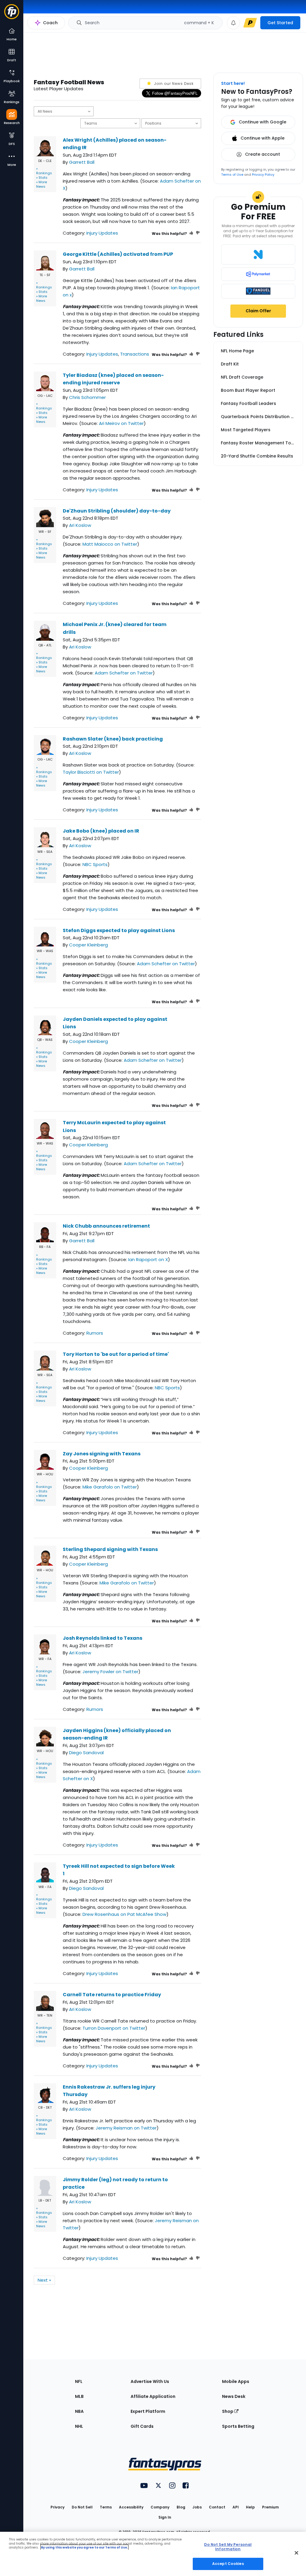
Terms (106, 2507)
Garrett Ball (82, 162)
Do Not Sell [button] (82, 2507)
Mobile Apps (236, 2381)
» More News (42, 184)
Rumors (95, 1333)
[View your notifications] (233, 23)
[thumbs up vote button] (191, 234)
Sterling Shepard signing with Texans (110, 1549)
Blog (181, 2507)
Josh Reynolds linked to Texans (102, 1638)
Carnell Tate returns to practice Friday (112, 1995)
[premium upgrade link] (250, 23)
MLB (79, 2396)
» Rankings (44, 171)
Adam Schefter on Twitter (124, 673)
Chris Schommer (87, 397)
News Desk (234, 2396)
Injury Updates (102, 233)
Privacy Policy (263, 175)
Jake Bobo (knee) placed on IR (101, 831)
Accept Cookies (228, 2564)
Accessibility (131, 2507)
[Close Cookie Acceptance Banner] (296, 2553)
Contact (217, 2507)
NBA (79, 2411)
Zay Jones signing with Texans (102, 1454)
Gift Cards (142, 2426)
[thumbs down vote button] (198, 234)
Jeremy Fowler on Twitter (110, 1672)
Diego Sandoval (86, 1753)
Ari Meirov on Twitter (121, 423)
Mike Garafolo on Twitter (110, 1487)
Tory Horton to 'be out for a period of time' (116, 1354)
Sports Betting (238, 2426)
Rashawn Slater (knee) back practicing (113, 739)
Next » (44, 2280)
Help (250, 2507)
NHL (79, 2426)
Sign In (165, 2517)
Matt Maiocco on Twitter (110, 544)
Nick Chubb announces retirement (106, 1226)
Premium (270, 2507)
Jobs (197, 2507)
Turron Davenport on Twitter (114, 2028)
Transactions (135, 354)
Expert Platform (148, 2411)
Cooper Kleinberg (88, 945)
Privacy (58, 2507)
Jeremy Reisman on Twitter (126, 2128)
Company (160, 2507)
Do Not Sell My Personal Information (228, 2547)
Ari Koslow (80, 525)
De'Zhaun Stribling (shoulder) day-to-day (117, 511)
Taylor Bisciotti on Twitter (91, 772)
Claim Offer (258, 311)
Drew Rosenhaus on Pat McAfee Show (124, 1914)
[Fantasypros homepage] (12, 14)
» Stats (42, 178)
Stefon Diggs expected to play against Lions (119, 930)
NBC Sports (95, 864)
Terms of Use (232, 175)
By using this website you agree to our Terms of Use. (84, 2547)
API (236, 2507)
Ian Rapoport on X (148, 1259)
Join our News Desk (173, 84)
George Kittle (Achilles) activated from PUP (118, 254)
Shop (228, 2411)
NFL (79, 2381)
